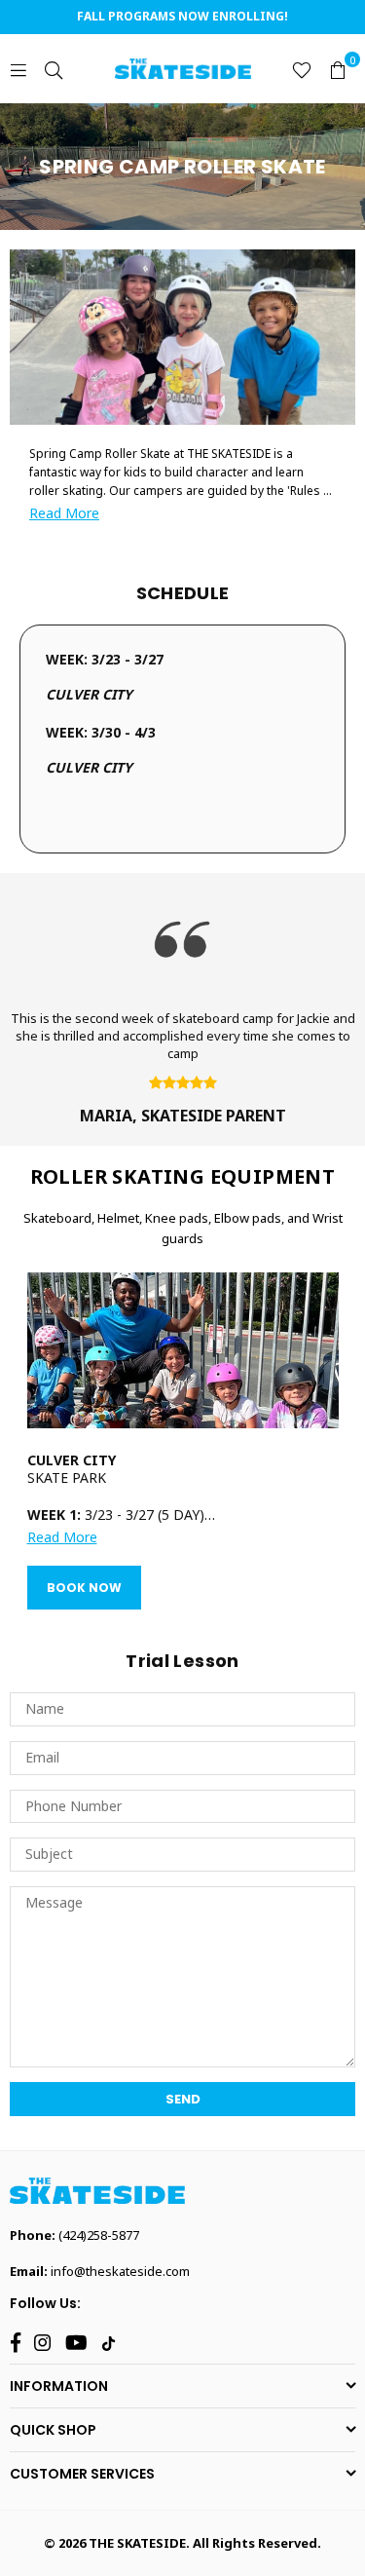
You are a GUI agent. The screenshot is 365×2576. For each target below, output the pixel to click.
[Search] (54, 69)
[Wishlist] (302, 69)
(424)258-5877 (99, 2235)
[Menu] (18, 69)
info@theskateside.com (120, 2271)
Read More (64, 513)
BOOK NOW (84, 1588)
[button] (338, 69)
